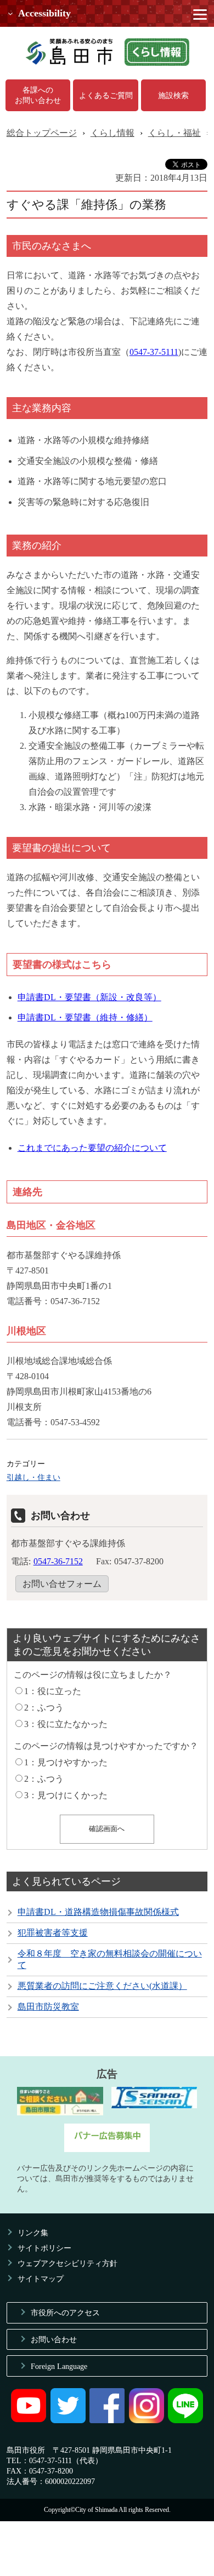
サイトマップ (41, 2279)
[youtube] (29, 2420)
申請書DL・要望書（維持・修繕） (85, 1017)
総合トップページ (42, 133)
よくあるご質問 (106, 95)
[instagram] (147, 2420)
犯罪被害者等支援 (53, 1933)
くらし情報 (112, 133)
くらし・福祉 (174, 133)
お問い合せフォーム (62, 1584)
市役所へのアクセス (65, 2313)
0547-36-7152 (58, 1561)
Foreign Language (59, 2366)
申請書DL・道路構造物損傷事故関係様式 (98, 1912)
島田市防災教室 (48, 2007)
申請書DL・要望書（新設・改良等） (89, 997)
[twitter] (68, 2420)
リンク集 (33, 2233)
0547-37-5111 (154, 352)
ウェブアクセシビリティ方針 (67, 2263)
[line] (185, 2420)
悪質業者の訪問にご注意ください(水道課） (102, 1986)
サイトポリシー (44, 2248)
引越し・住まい (33, 1477)
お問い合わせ (54, 2339)
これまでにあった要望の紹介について (92, 1148)
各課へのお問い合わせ (38, 95)
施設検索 (173, 95)
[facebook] (107, 2420)
